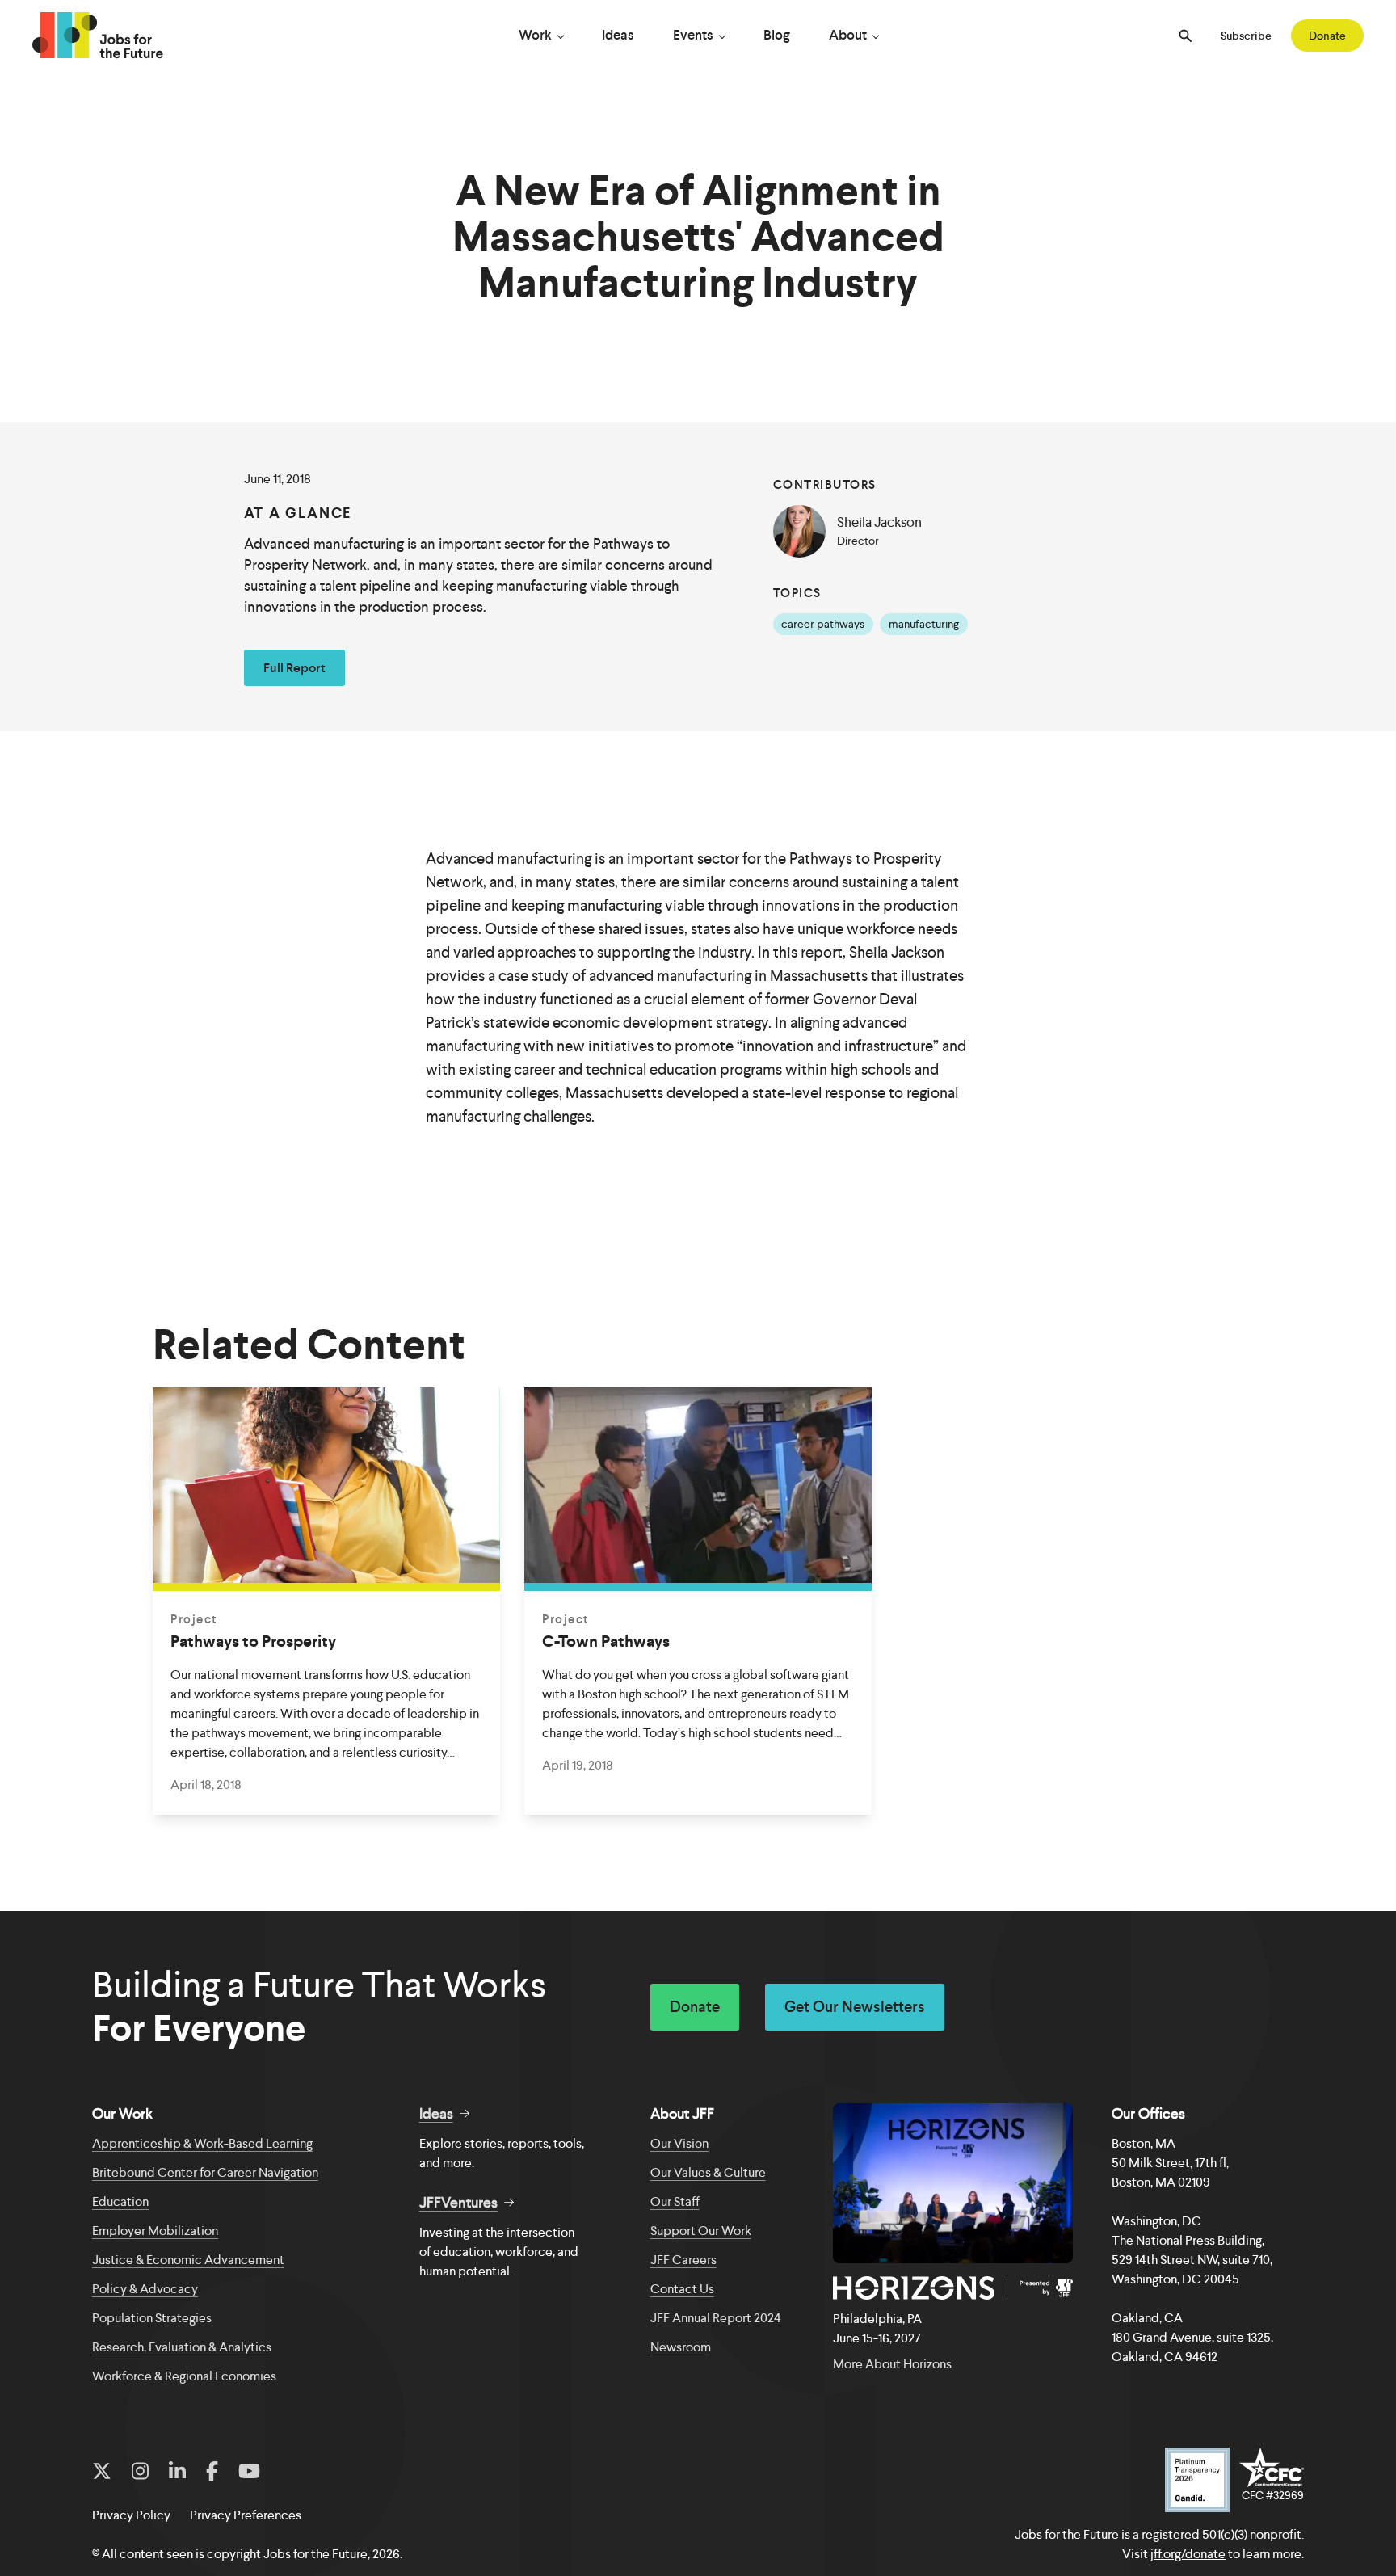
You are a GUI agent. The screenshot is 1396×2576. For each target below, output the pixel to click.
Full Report (294, 668)
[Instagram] (140, 2472)
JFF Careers (683, 2260)
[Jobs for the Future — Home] (98, 36)
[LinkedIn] (177, 2472)
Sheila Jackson (879, 522)
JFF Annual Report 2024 (716, 2318)
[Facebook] (212, 2472)
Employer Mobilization (155, 2231)
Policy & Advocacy (145, 2289)
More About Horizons (892, 2364)
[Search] (1185, 36)
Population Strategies (152, 2318)
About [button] (848, 35)
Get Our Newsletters (855, 2007)
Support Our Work (701, 2231)
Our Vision (679, 2143)
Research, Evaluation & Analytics (182, 2347)
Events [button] (693, 35)
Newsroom (681, 2347)
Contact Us (682, 2289)
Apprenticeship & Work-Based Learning (202, 2143)
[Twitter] (102, 2472)
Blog (777, 35)
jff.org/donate (1188, 2554)
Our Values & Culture (708, 2172)
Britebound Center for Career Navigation (205, 2172)
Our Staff (675, 2201)
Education (120, 2201)
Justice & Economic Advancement (188, 2260)
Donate (1327, 36)
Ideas (618, 35)
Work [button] (535, 35)
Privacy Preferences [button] (246, 2515)
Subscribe (1246, 36)
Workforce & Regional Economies (184, 2376)
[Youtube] (249, 2472)
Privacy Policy (131, 2515)
